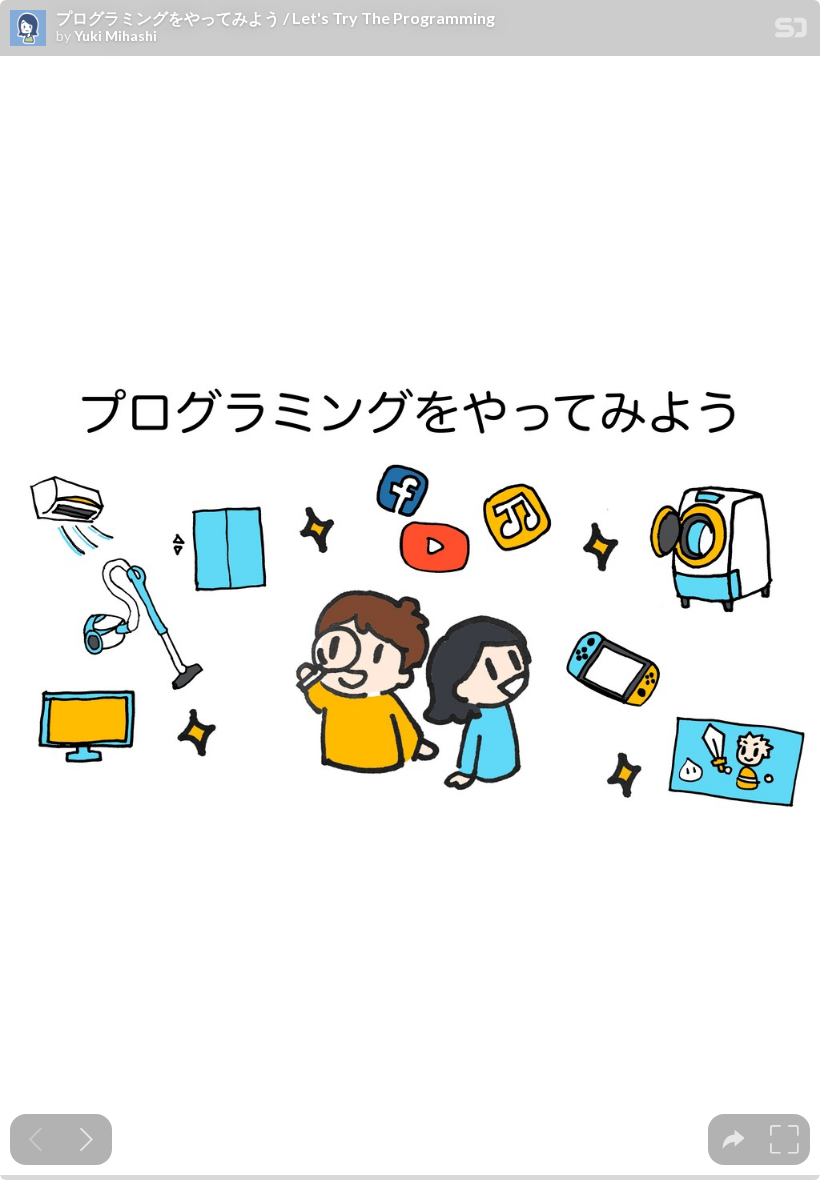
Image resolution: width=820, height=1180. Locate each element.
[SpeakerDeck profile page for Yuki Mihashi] (28, 29)
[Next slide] (86, 1139)
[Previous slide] (35, 1139)
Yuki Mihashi (115, 36)
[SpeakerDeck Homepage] (791, 31)
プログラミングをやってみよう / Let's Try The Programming (275, 18)
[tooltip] (733, 1139)
